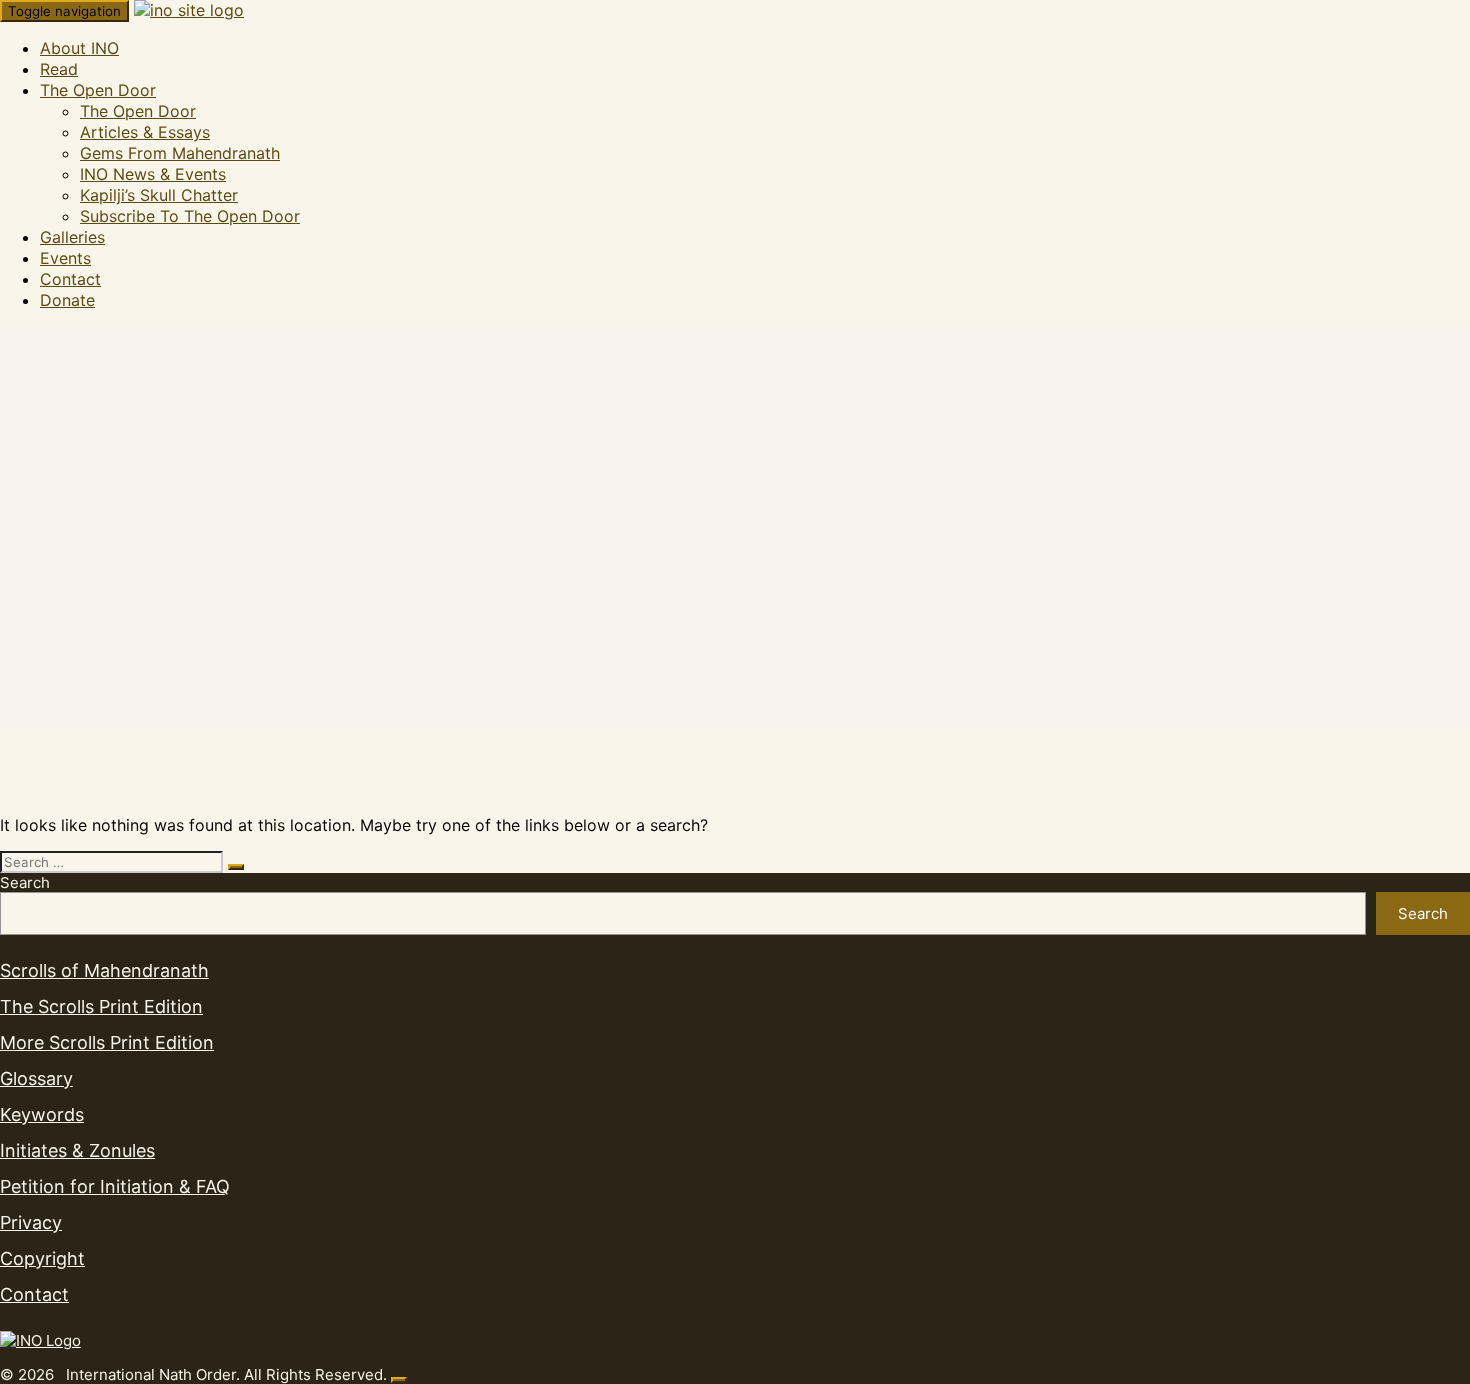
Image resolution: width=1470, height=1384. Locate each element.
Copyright (42, 1258)
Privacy (31, 1222)
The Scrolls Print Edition (101, 1006)
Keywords (42, 1114)
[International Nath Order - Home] (40, 1340)
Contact (70, 279)
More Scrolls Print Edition (107, 1042)
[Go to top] (399, 1380)
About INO (79, 48)
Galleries (72, 237)
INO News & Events (153, 174)
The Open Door (98, 90)
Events (65, 258)
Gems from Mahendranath (180, 153)
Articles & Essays (145, 132)
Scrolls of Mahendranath (104, 970)
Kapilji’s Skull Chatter (159, 195)
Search (25, 882)
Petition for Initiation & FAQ (115, 1186)
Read (59, 69)
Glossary (36, 1078)
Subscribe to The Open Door (190, 216)
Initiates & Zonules (77, 1150)
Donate (67, 300)
